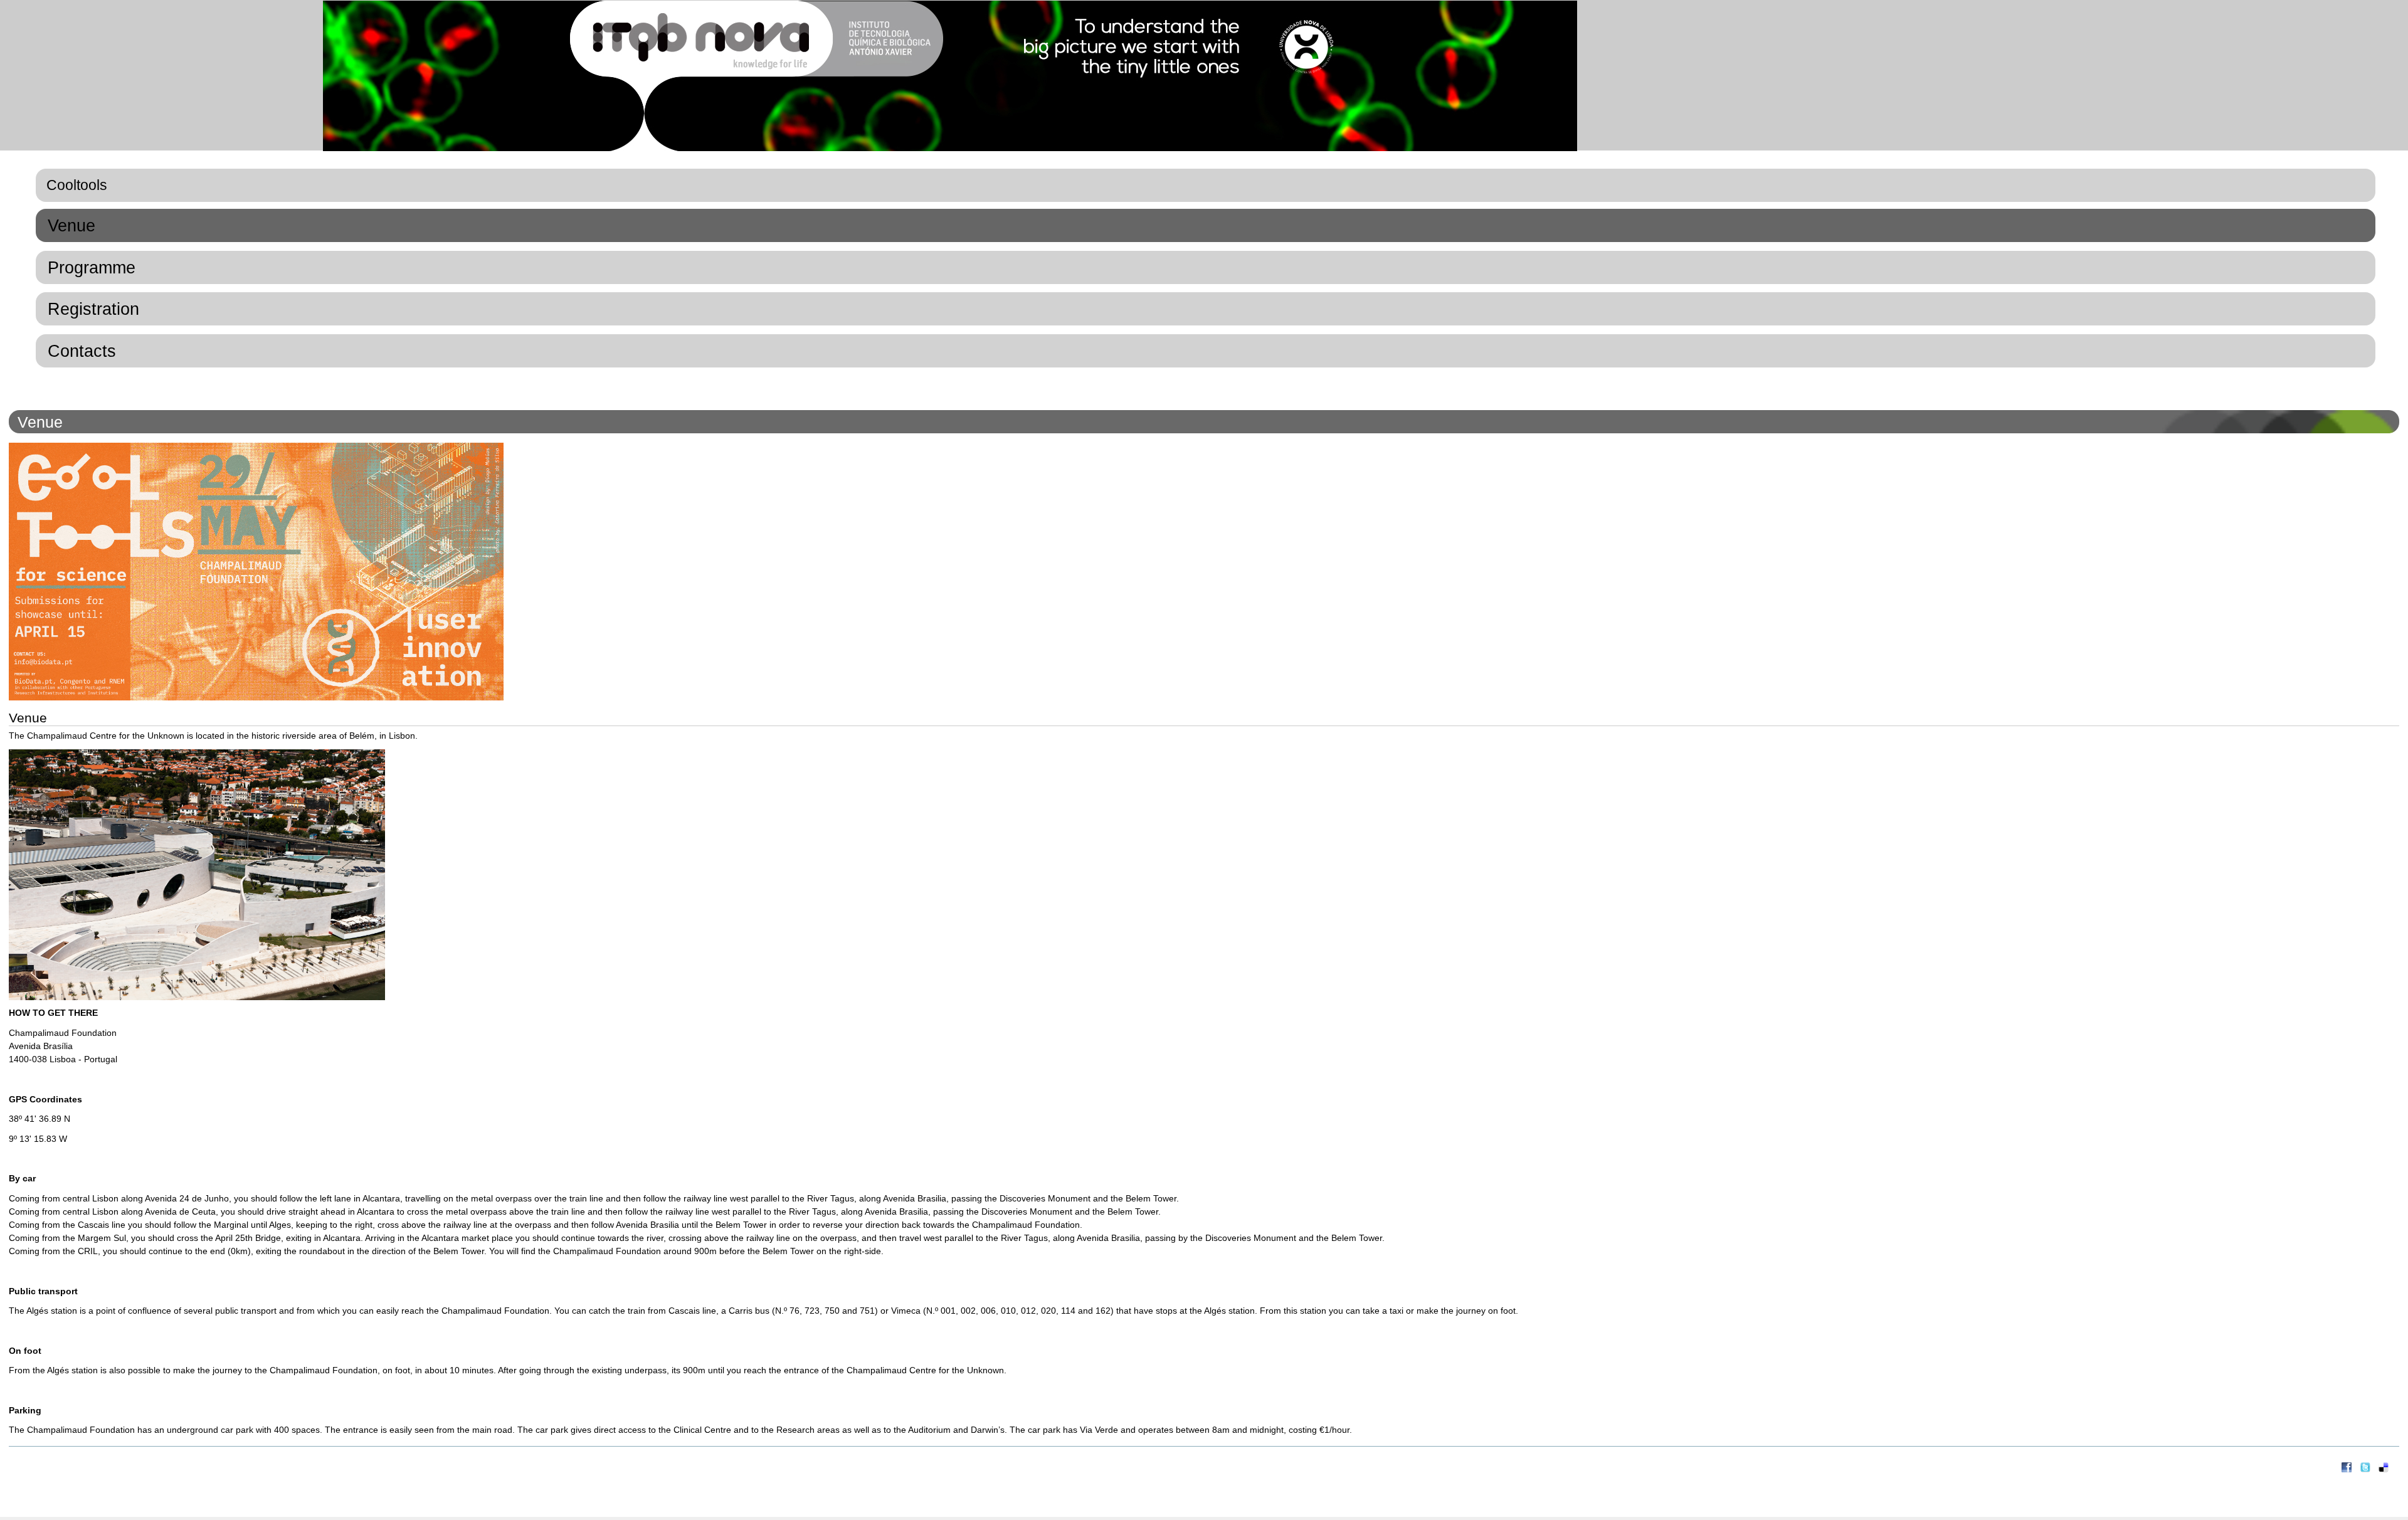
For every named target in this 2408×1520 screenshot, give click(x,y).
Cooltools (77, 185)
